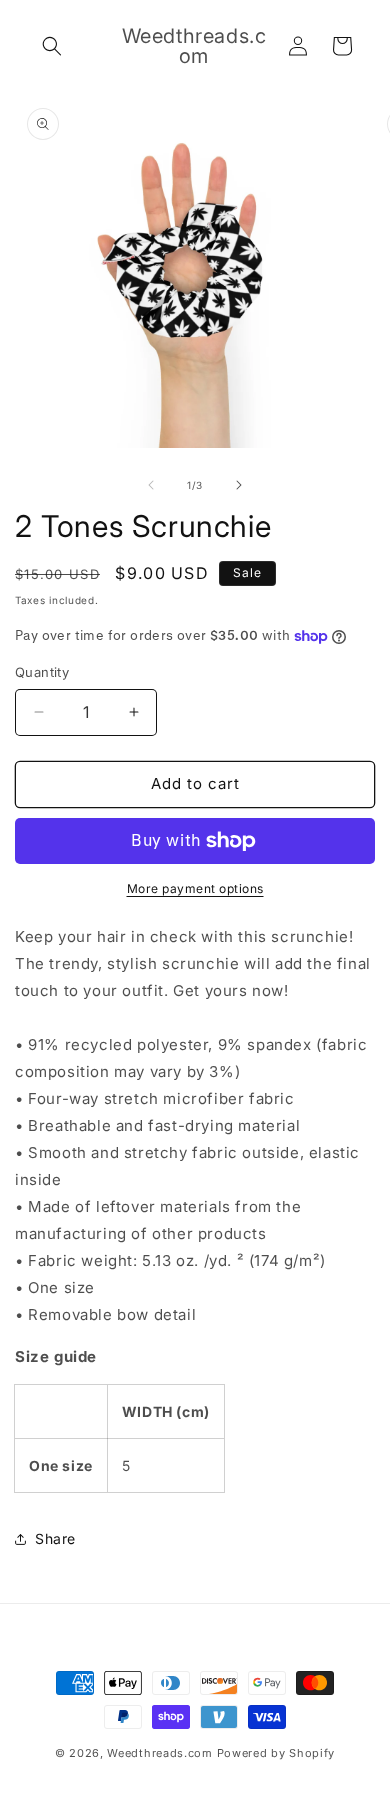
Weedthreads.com (160, 1753)
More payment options (195, 888)
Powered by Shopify (276, 1753)
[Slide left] (151, 485)
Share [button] (55, 1538)
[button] (52, 46)
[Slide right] (239, 485)
